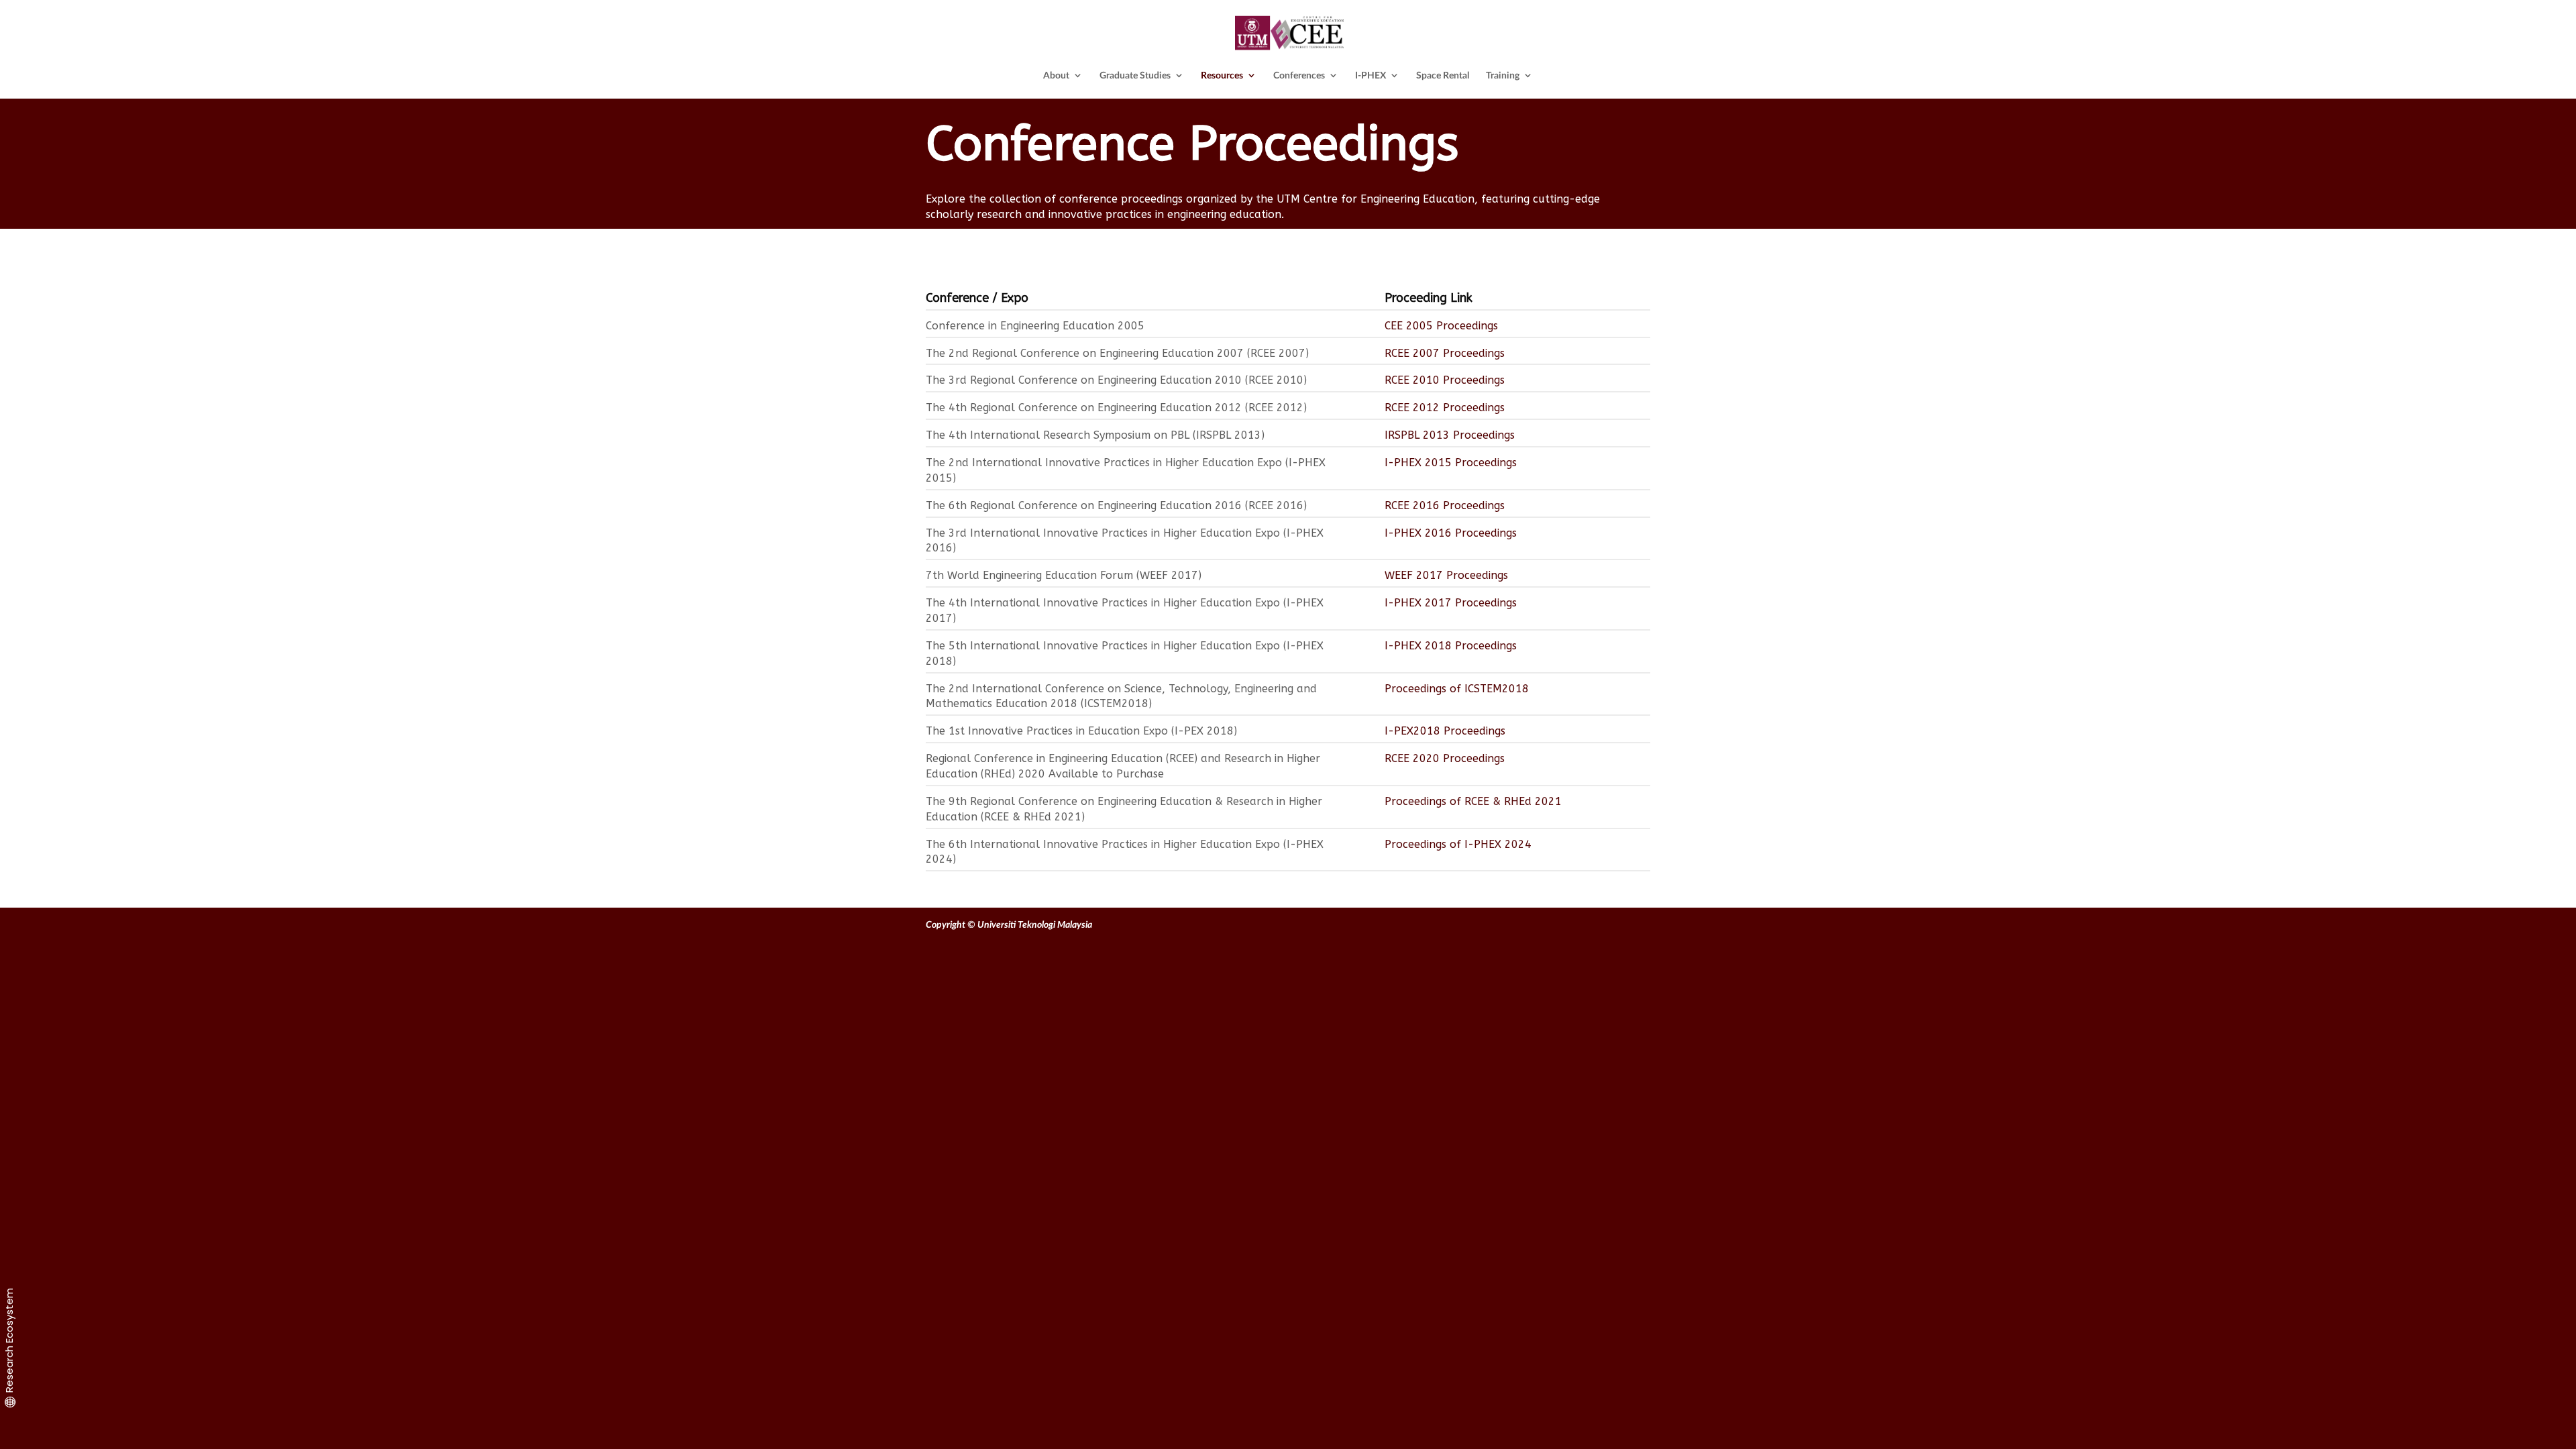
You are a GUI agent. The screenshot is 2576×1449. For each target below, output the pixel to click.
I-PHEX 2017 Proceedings (1451, 603)
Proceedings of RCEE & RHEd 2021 (1473, 801)
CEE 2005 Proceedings (1441, 326)
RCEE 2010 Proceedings (1445, 380)
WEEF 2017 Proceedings (1446, 575)
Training (1503, 75)
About (1056, 75)
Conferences (1299, 75)
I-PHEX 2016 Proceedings (1451, 533)
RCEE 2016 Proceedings (1445, 505)
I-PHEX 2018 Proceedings (1451, 646)
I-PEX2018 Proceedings (1445, 731)
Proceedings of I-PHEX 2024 (1458, 844)
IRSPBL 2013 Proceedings (1450, 435)
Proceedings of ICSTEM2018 (1457, 689)
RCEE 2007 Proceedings (1445, 353)
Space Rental (1443, 75)
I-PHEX (1371, 75)
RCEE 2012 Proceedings (1445, 408)
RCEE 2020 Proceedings (1446, 758)
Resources (1222, 75)
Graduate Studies (1135, 75)
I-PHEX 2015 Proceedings (1451, 463)
